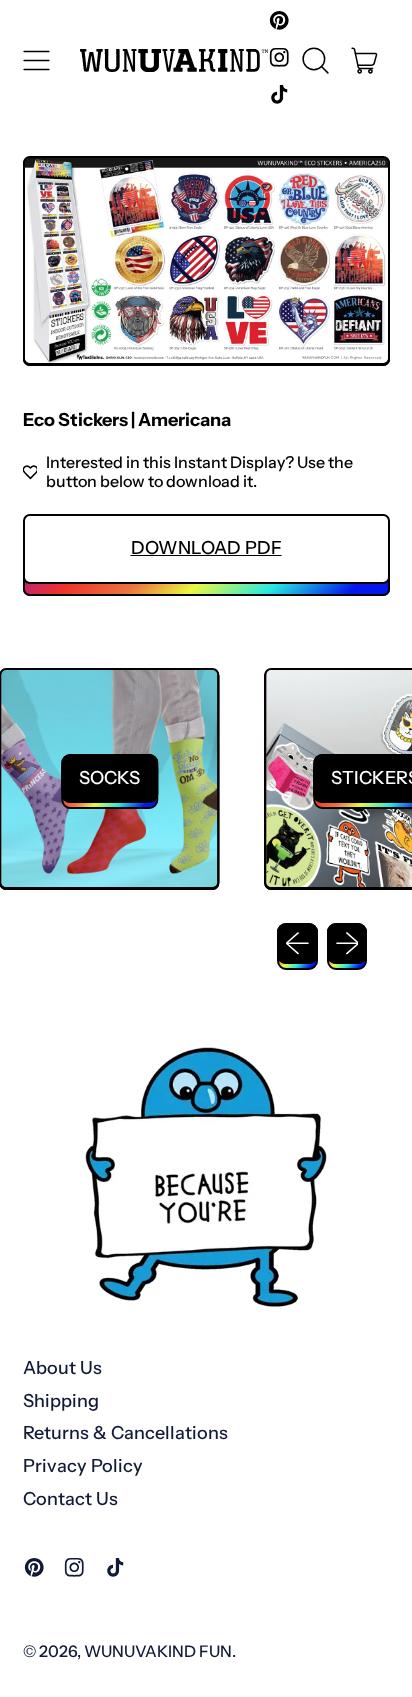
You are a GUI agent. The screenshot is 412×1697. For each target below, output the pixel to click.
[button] (316, 60)
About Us (62, 1368)
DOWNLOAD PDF (206, 548)
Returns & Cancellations (125, 1433)
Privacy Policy (83, 1466)
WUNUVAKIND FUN (158, 1651)
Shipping (61, 1401)
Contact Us (70, 1499)
